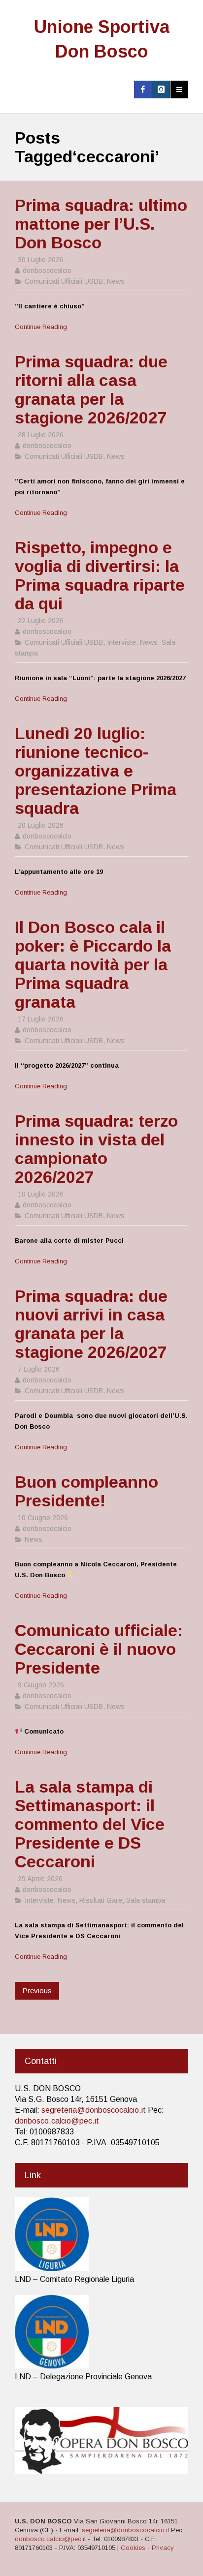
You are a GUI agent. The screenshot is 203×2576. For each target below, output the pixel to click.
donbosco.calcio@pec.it (57, 2121)
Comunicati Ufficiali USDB (64, 281)
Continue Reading (41, 327)
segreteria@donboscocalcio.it (94, 2110)
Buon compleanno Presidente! (86, 1491)
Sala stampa (146, 1900)
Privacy (163, 2548)
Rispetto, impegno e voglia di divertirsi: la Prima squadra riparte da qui (100, 575)
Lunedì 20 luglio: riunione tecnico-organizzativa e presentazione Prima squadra (96, 771)
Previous (37, 1991)
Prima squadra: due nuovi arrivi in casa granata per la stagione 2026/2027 (91, 1324)
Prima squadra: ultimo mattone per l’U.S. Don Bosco (101, 224)
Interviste (121, 642)
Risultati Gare (101, 1900)
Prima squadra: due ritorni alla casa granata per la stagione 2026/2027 (91, 389)
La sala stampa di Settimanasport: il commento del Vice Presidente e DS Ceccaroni (90, 1824)
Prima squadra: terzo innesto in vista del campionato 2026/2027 (96, 1149)
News (116, 281)
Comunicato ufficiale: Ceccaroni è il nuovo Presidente (99, 1649)
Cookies (133, 2548)
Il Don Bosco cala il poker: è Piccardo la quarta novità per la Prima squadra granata (93, 964)
